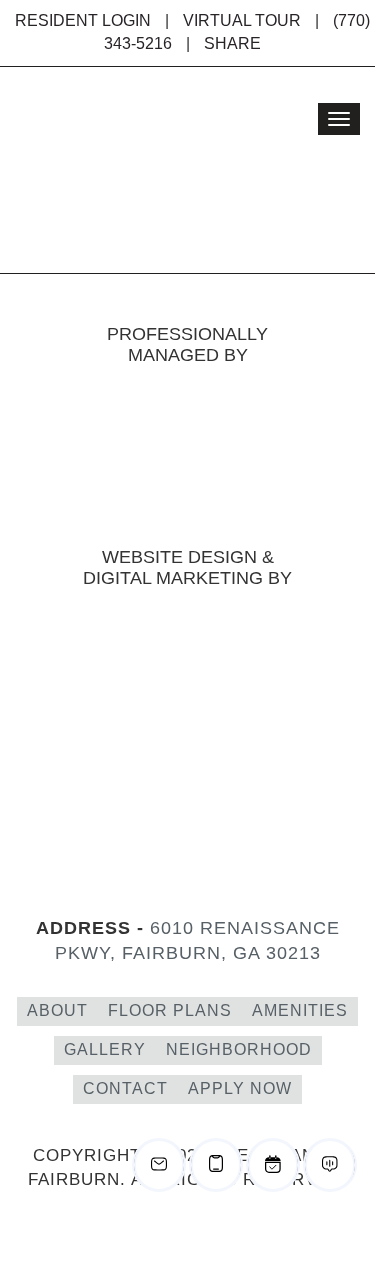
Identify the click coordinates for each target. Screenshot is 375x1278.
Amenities (300, 1010)
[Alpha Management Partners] (188, 464)
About (57, 1010)
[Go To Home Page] (140, 170)
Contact (125, 1088)
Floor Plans (170, 1010)
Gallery (105, 1049)
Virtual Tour (242, 20)
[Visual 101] (188, 629)
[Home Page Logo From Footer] (188, 797)
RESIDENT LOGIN (83, 20)
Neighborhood (239, 1049)
